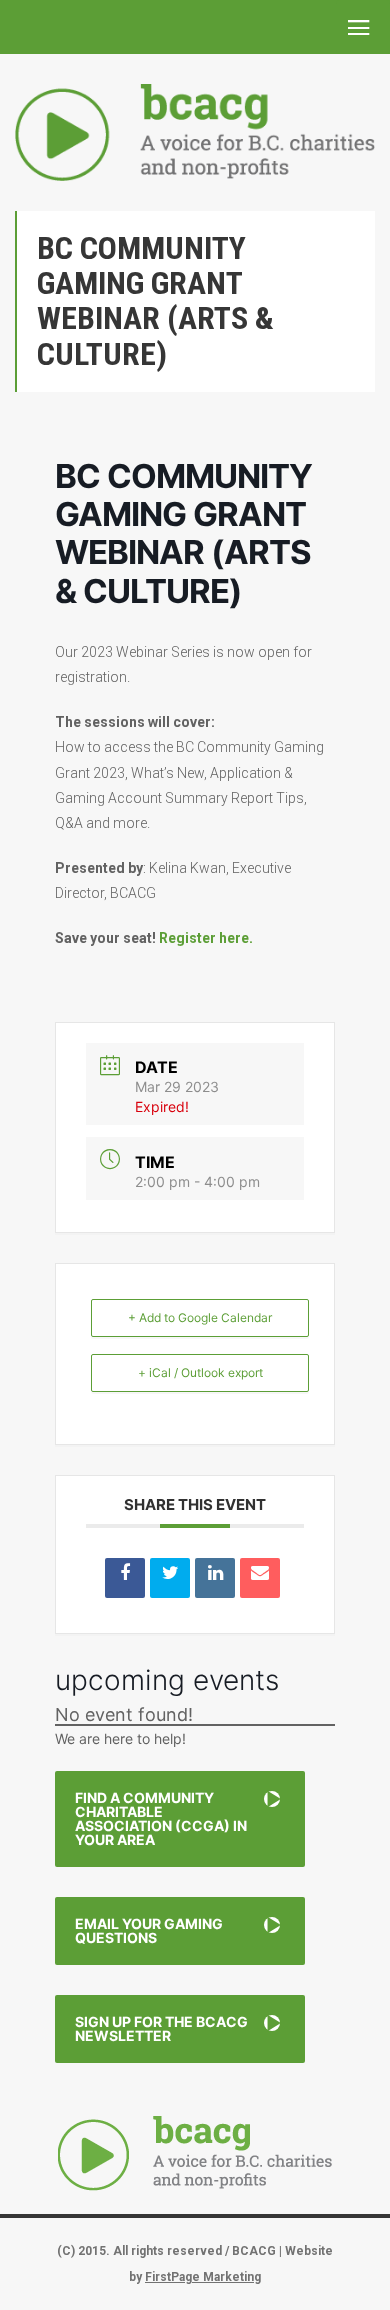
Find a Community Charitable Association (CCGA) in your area (161, 1818)
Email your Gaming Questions (149, 1930)
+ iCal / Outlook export (200, 1372)
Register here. (206, 938)
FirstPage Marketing (203, 2277)
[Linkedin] (215, 1578)
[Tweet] (170, 1578)
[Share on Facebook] (125, 1578)
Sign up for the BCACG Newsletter (161, 2028)
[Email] (260, 1578)
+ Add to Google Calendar (200, 1317)
